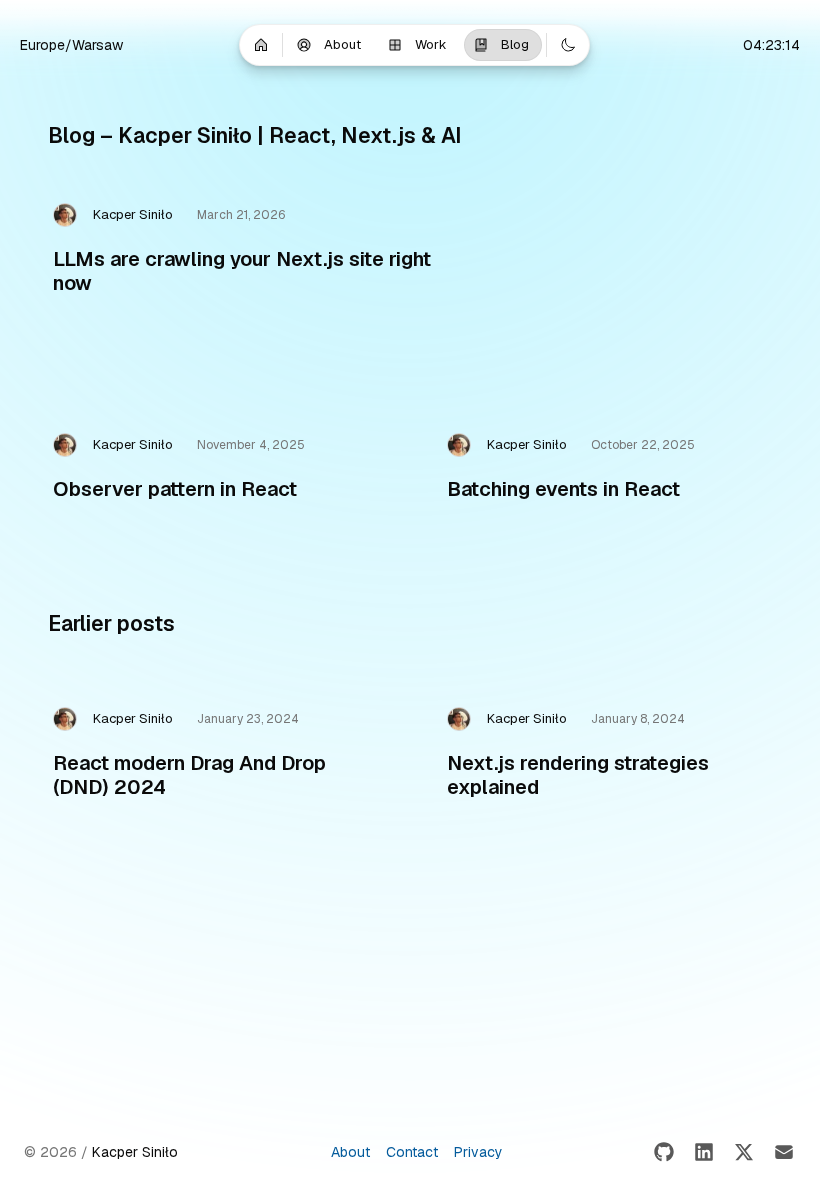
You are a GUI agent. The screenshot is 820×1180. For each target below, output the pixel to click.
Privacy (478, 1152)
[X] (744, 1152)
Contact (412, 1152)
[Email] (784, 1152)
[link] (410, 249)
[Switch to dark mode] (568, 45)
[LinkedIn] (704, 1152)
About (350, 1152)
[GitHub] (664, 1152)
